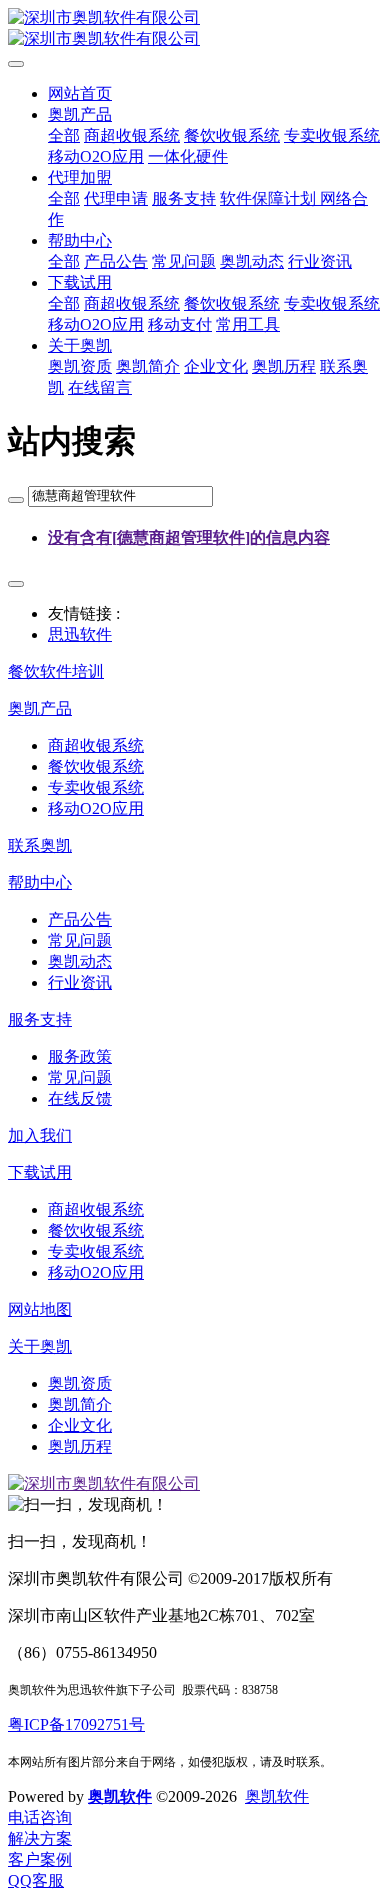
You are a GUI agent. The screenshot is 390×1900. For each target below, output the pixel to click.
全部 (64, 135)
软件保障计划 (270, 198)
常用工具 (248, 324)
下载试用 (80, 282)
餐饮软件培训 (56, 671)
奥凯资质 (80, 366)
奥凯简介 (148, 366)
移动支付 (180, 324)
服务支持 (184, 198)
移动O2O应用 (96, 156)
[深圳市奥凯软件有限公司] (195, 29)
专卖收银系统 (332, 135)
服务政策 (80, 1056)
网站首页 (80, 93)
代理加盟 (80, 177)
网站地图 (40, 1309)
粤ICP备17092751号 (76, 1724)
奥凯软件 (120, 1796)
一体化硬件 (188, 156)
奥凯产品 (80, 114)
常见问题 (184, 261)
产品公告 (116, 261)
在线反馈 (80, 1098)
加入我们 (40, 1135)
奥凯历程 (284, 366)
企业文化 (216, 366)
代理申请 (116, 198)
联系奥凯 (40, 845)
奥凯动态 (252, 261)
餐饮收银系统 (232, 135)
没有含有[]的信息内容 (189, 537)
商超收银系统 (132, 135)
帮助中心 (80, 240)
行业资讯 (320, 261)
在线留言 (100, 387)
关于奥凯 (80, 345)
